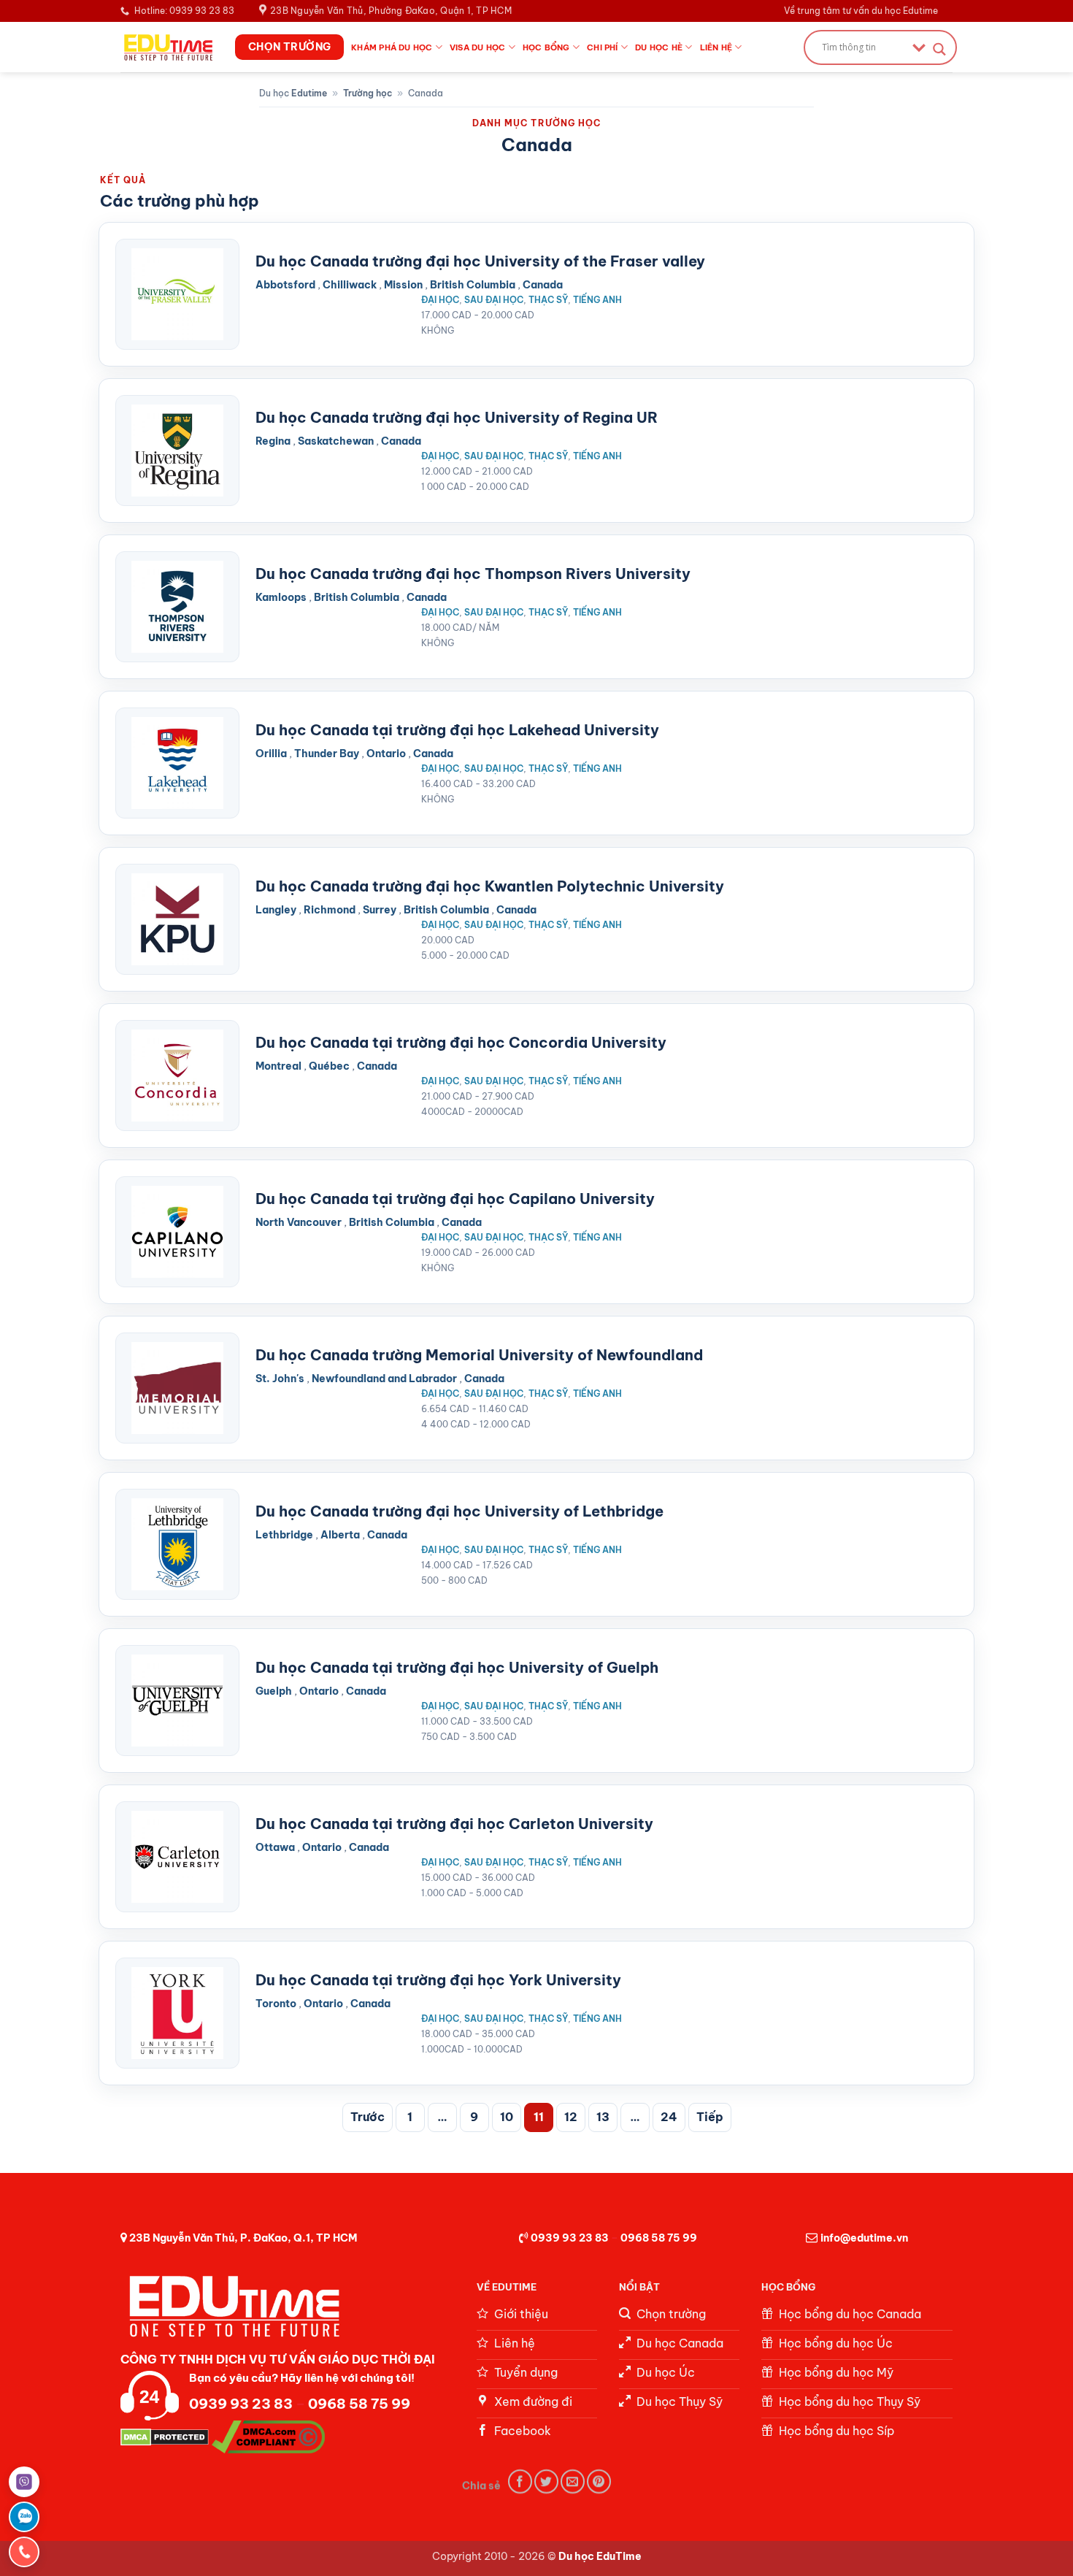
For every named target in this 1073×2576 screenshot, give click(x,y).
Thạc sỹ (548, 300)
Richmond (330, 910)
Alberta (340, 1535)
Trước (368, 2117)
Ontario (386, 754)
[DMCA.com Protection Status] (165, 2436)
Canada (543, 285)
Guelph (274, 1691)
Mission (403, 285)
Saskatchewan (336, 441)
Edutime (309, 93)
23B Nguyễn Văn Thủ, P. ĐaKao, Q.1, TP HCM (243, 2238)
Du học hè (659, 47)
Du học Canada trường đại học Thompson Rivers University (473, 574)
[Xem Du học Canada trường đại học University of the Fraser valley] (177, 294)
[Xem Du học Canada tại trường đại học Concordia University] (177, 1076)
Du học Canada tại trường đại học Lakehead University (457, 730)
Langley (276, 910)
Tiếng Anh (597, 300)
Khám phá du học (392, 47)
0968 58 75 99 (659, 2238)
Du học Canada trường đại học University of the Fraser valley (480, 261)
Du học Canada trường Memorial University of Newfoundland (479, 1355)
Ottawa (275, 1847)
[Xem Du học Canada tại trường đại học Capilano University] (177, 1232)
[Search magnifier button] (939, 49)
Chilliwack (350, 285)
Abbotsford (285, 285)
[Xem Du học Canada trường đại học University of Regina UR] (177, 451)
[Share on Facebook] (520, 2481)
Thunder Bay (327, 754)
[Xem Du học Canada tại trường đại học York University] (177, 2013)
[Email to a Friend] (573, 2481)
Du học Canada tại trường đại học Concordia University (461, 1042)
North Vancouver (299, 1222)
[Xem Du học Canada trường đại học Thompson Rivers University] (177, 607)
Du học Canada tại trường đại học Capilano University (455, 1199)
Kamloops (281, 597)
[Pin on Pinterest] (599, 2481)
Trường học (368, 93)
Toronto (276, 2004)
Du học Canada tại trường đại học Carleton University (454, 1824)
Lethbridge (284, 1535)
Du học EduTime (600, 2556)
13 (603, 2117)
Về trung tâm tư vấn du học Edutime (861, 11)
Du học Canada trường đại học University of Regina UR (457, 417)
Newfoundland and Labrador (384, 1379)
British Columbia (473, 285)
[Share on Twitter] (546, 2481)
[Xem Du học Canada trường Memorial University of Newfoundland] (177, 1388)
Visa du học (477, 47)
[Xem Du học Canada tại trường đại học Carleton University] (177, 1857)
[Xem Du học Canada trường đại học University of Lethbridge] (177, 1544)
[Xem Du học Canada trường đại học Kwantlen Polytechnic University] (177, 919)
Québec (329, 1066)
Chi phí (603, 47)
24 (669, 2117)
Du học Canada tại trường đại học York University (438, 1980)
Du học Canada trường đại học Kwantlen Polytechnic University (490, 886)
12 (571, 2117)
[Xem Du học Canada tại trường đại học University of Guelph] (177, 1701)
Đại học (440, 300)
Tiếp (710, 2117)
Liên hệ (716, 47)
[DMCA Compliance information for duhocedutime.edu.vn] (268, 2436)
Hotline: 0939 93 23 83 (184, 11)
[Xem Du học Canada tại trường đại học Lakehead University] (177, 763)
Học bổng (546, 47)
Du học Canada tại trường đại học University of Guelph (457, 1667)
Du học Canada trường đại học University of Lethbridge (459, 1511)
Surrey (380, 910)
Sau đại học (494, 300)
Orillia (271, 754)
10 (507, 2117)
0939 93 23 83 (570, 2238)
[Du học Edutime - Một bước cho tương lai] (167, 47)
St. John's (280, 1379)
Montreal (278, 1066)
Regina (273, 441)
